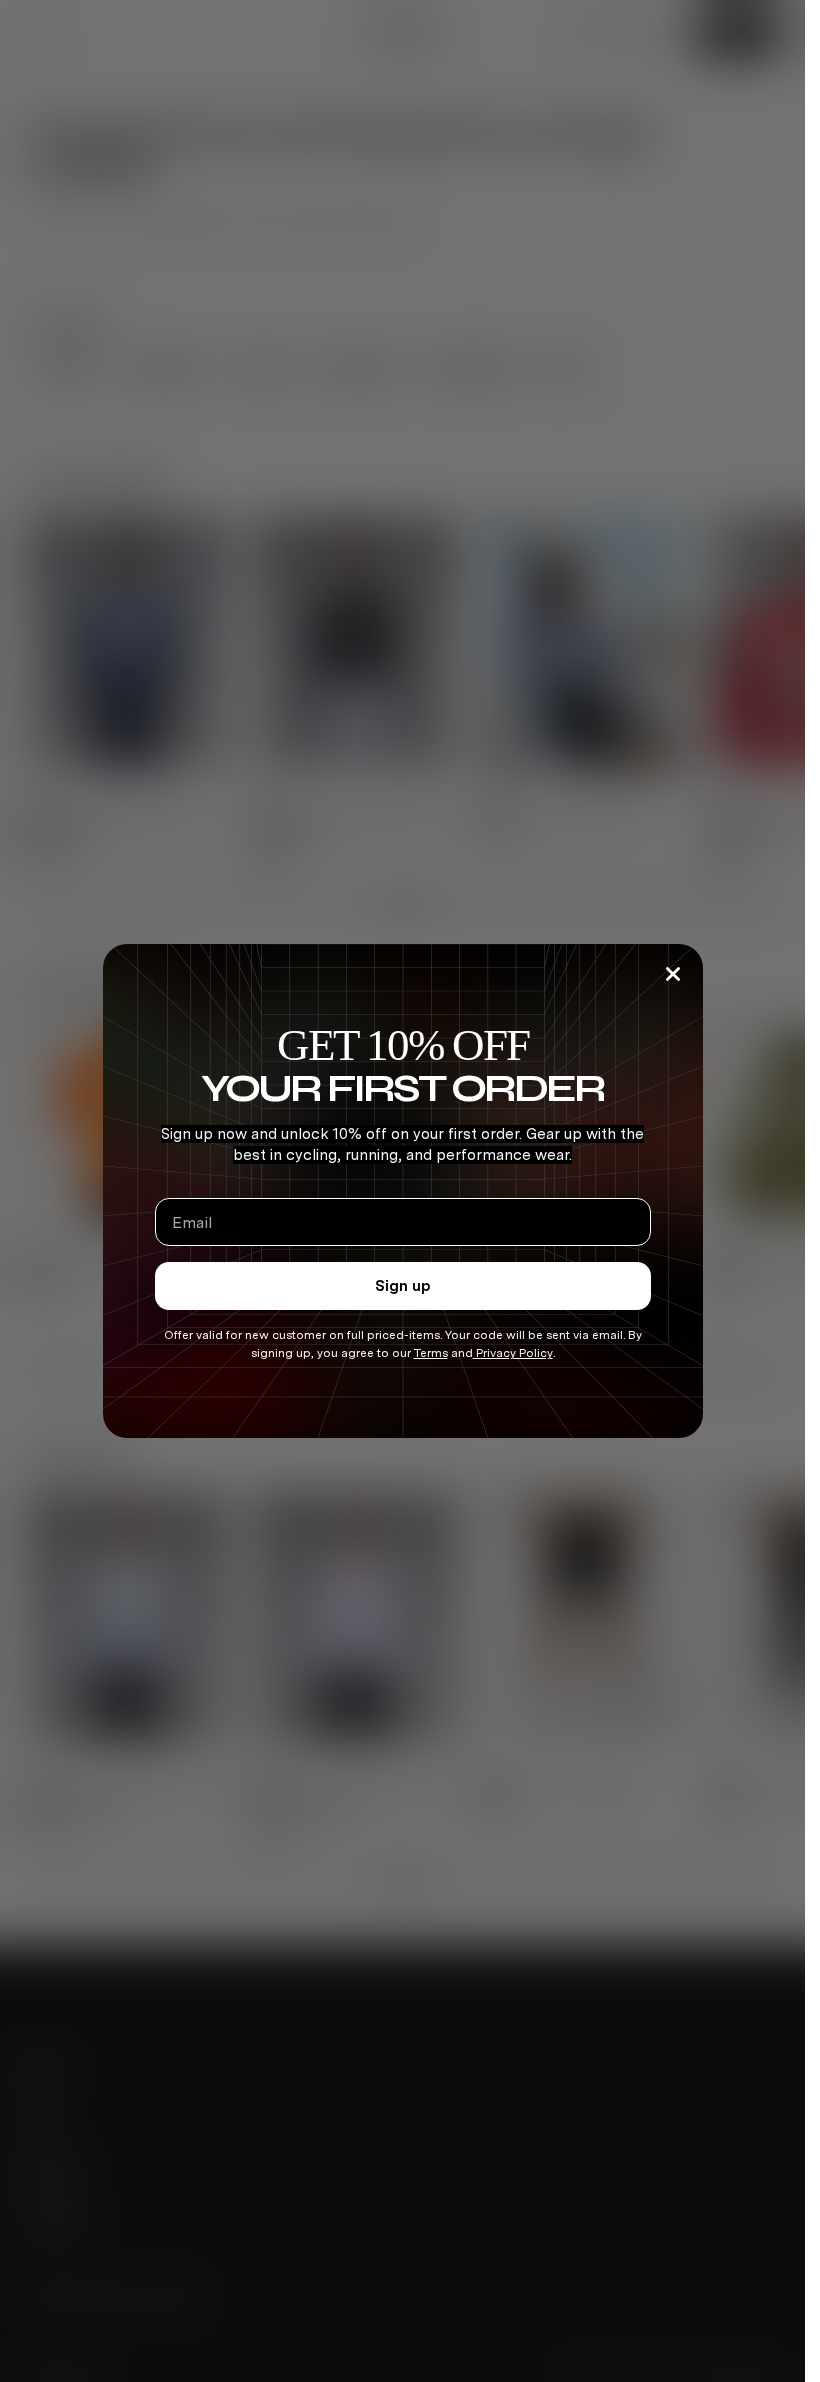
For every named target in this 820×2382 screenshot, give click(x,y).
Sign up (403, 1286)
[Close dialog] (673, 974)
